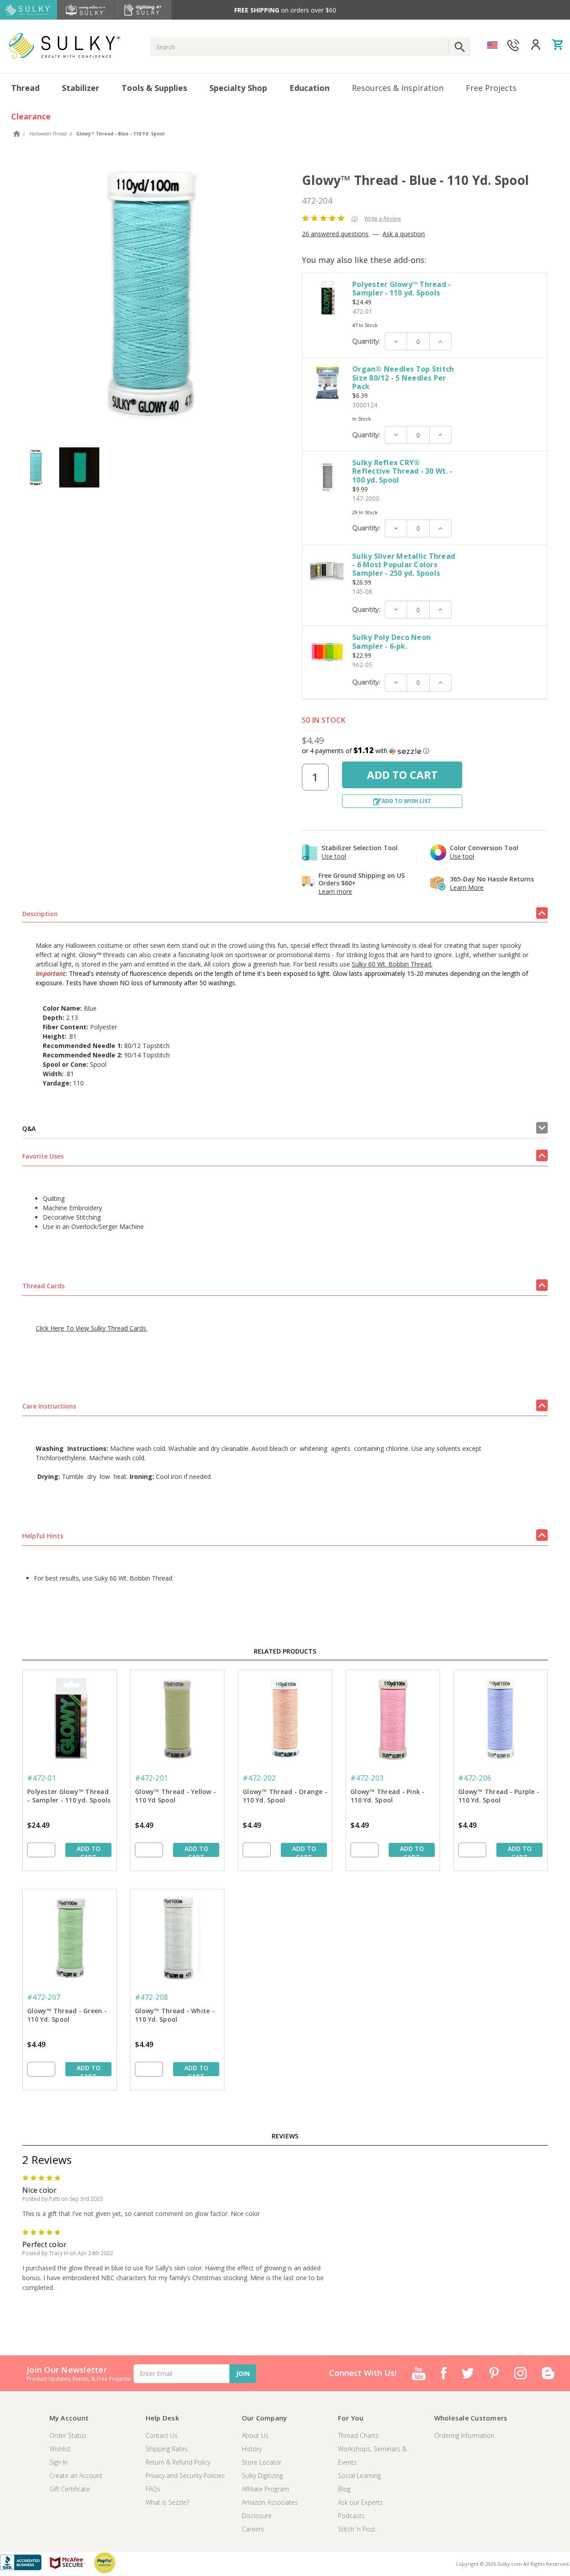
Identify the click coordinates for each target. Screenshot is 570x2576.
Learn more (335, 891)
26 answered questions (335, 234)
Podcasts (351, 2516)
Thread (25, 88)
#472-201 (151, 1778)
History (252, 2449)
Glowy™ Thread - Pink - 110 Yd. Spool (388, 1796)
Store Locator (262, 2462)
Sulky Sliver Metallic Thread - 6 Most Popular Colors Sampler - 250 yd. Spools (404, 565)
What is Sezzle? (167, 2502)
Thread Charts (358, 2435)
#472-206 (475, 1778)
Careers (253, 2529)
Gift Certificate (70, 2489)
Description (40, 914)
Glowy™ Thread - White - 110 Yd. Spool (175, 2015)
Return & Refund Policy (178, 2462)
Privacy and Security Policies (185, 2476)
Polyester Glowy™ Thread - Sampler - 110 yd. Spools (401, 289)
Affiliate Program (265, 2489)
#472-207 (44, 1997)
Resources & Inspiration (398, 88)
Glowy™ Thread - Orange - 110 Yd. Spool (285, 1796)
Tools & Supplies (154, 88)
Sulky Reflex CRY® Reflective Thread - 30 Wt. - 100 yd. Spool (402, 471)
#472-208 (151, 1997)
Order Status (68, 2435)
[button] (425, 751)
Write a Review (383, 219)
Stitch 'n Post (357, 2529)
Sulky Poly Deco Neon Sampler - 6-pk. (391, 641)
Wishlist (60, 2449)
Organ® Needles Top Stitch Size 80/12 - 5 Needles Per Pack (403, 377)
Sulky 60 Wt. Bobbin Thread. (392, 964)
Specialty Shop (238, 88)
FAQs (153, 2489)
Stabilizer (81, 88)
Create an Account (76, 2476)
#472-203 (367, 1778)
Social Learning (359, 2476)
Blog (344, 2489)
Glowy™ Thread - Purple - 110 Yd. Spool (499, 1796)
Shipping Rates (167, 2449)
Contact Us (162, 2435)
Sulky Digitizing (262, 2476)
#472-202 (259, 1778)
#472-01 (42, 1778)
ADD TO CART (89, 1851)
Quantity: (366, 341)
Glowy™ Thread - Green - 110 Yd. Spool (67, 2015)
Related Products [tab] (285, 1651)
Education (309, 88)
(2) (354, 219)
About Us (255, 2435)
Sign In (59, 2462)
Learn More (467, 887)
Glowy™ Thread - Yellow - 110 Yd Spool (175, 1796)
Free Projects (491, 88)
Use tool (334, 856)
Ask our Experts (360, 2502)
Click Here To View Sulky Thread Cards (92, 1328)
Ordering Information (464, 2435)
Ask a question (404, 234)
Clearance (31, 116)
